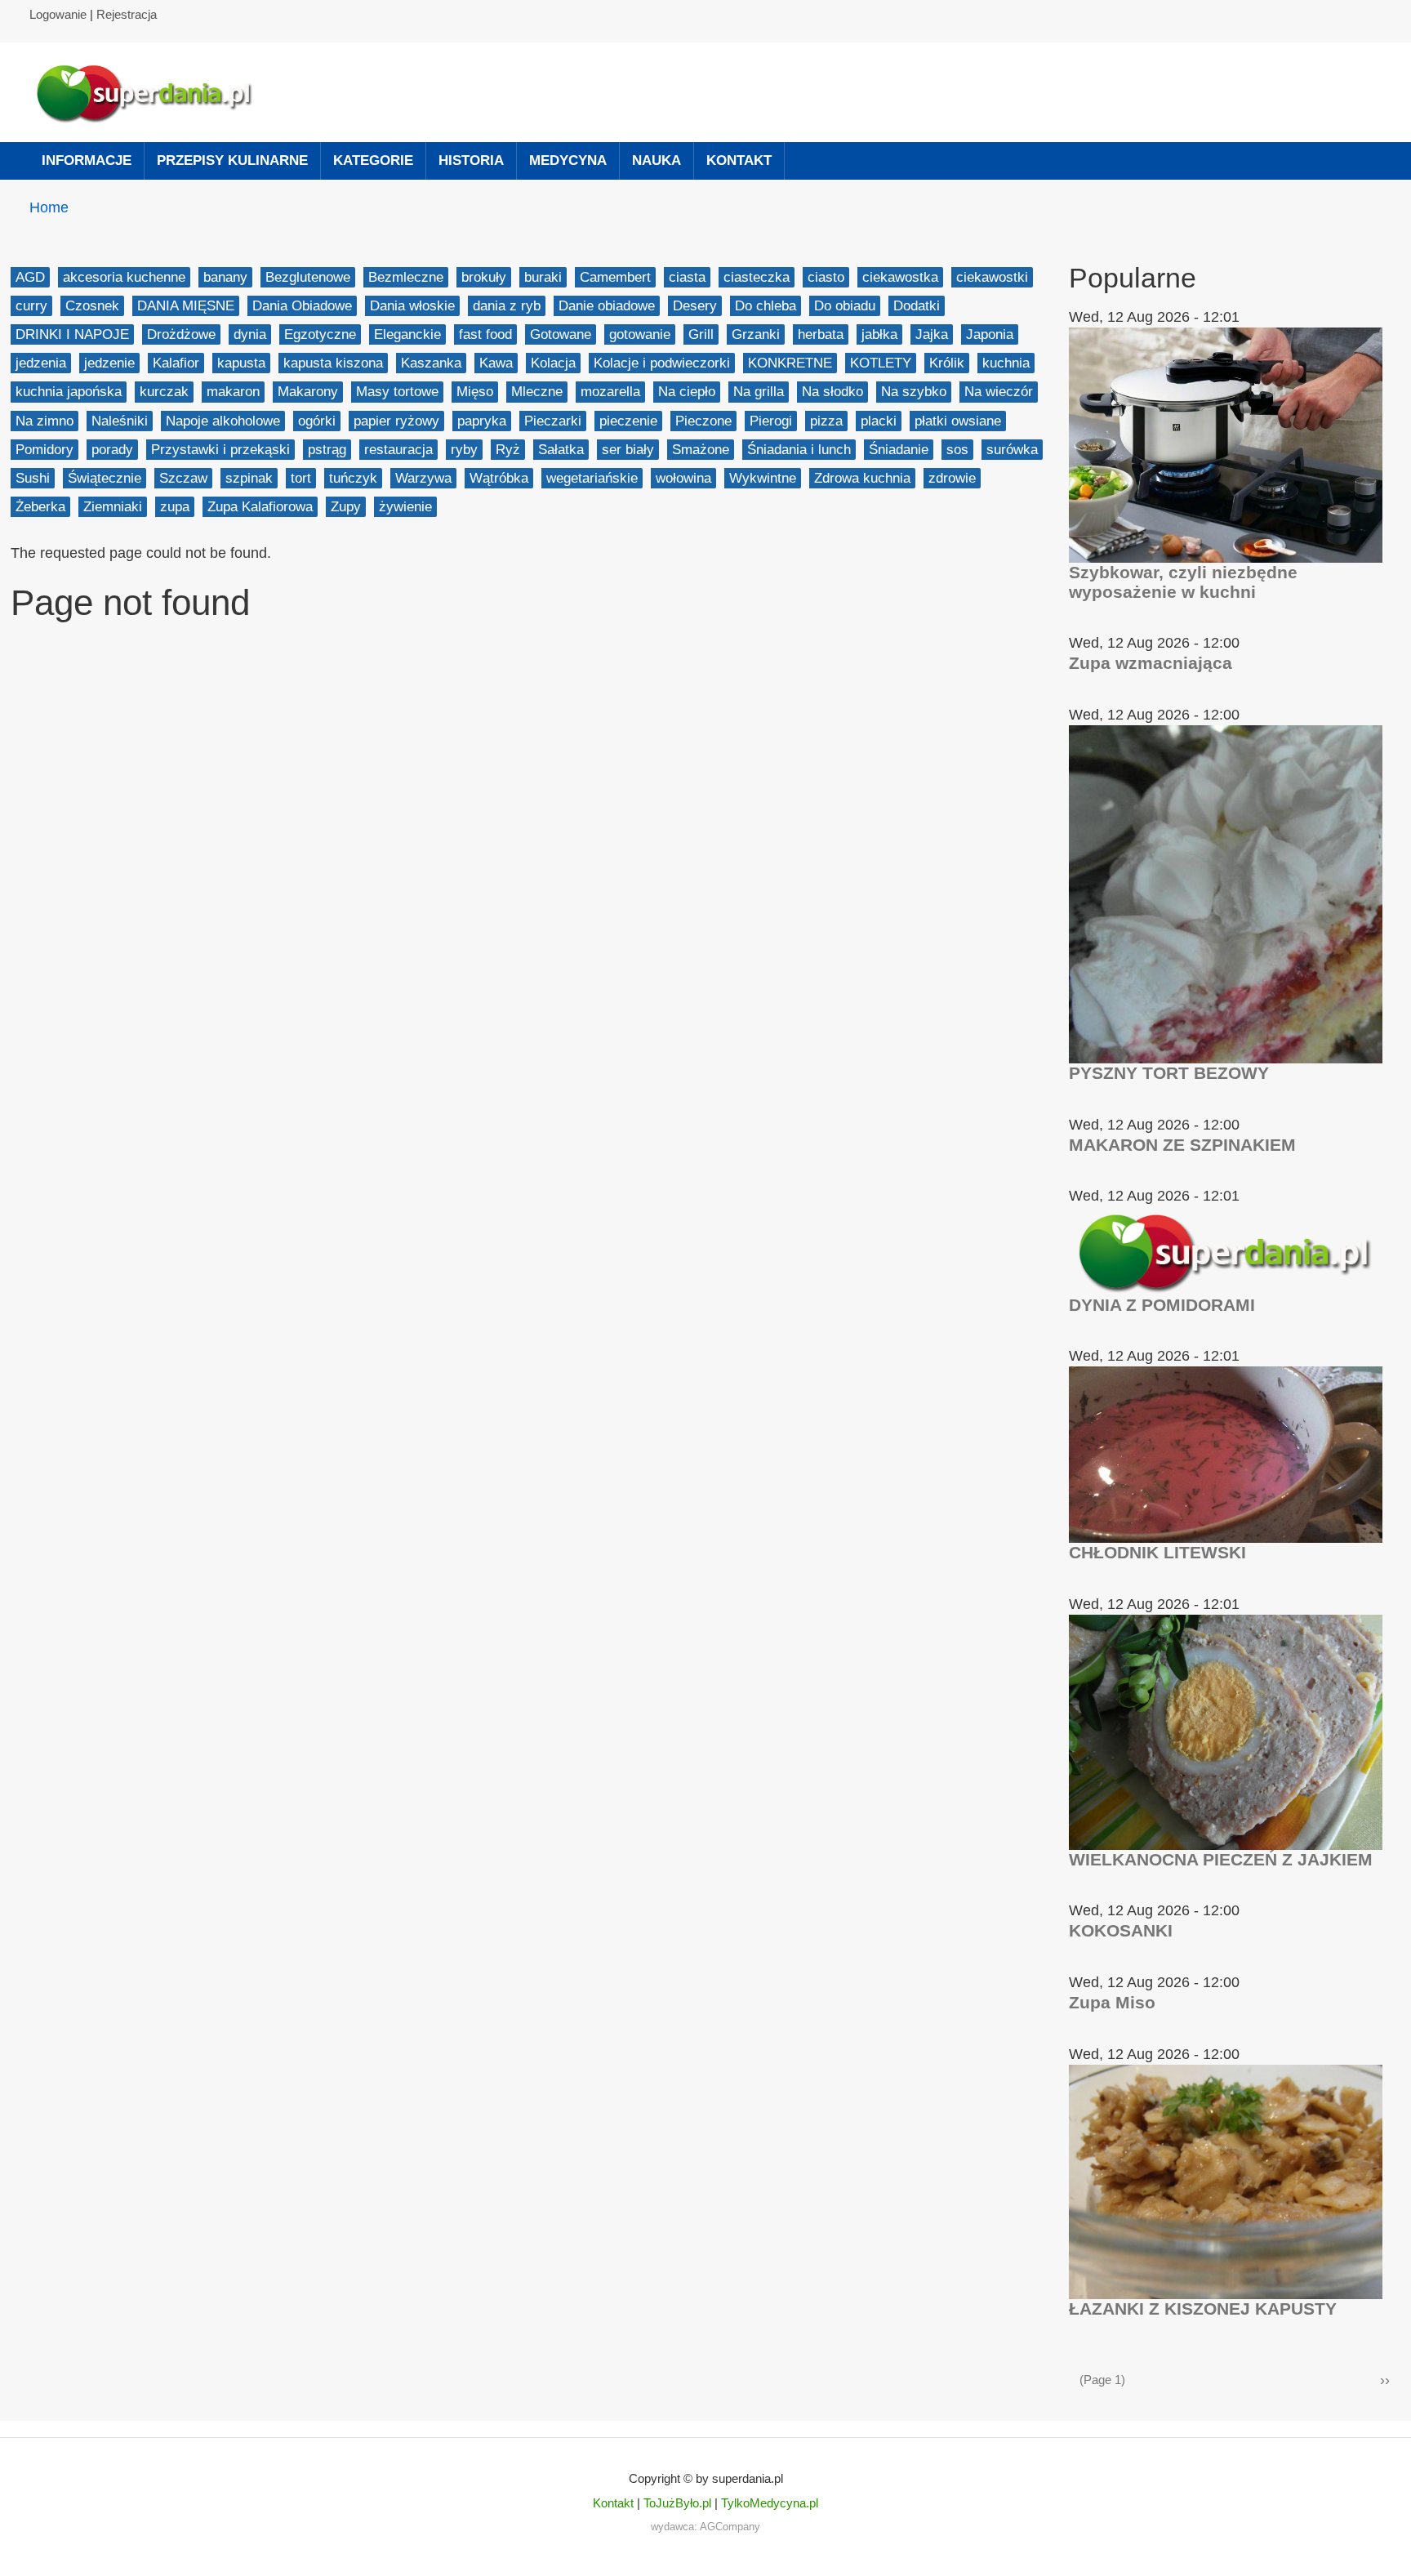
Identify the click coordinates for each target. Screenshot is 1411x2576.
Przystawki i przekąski (220, 450)
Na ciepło (687, 392)
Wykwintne (763, 478)
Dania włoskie (412, 306)
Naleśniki (120, 421)
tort (301, 478)
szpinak (249, 478)
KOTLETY (881, 363)
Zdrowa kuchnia (862, 478)
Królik (947, 363)
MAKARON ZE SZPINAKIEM (1182, 1145)
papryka (482, 421)
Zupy (346, 507)
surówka (1012, 450)
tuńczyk (353, 478)
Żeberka (40, 507)
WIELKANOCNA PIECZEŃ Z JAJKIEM (1221, 1859)
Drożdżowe (181, 334)
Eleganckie (407, 334)
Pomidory (45, 450)
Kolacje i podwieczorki (662, 363)
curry (31, 306)
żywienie (405, 507)
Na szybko (914, 392)
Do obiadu (845, 306)
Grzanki (756, 334)
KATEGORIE (373, 160)
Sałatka (561, 450)
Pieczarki (553, 421)
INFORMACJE (87, 160)
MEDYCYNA (568, 160)
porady (112, 450)
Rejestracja (127, 14)
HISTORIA (471, 160)
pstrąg (327, 450)
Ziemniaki (113, 507)
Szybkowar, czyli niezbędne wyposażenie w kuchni (1183, 582)
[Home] (152, 92)
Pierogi (771, 421)
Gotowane (561, 334)
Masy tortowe (397, 392)
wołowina (683, 478)
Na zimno (45, 421)
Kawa (496, 363)
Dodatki (917, 306)
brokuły (484, 277)
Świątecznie (105, 478)
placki (879, 421)
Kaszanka (431, 363)
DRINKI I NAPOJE (72, 334)
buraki (543, 277)
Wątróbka (499, 478)
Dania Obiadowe (302, 306)
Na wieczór (999, 392)
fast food (485, 334)
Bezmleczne (406, 277)
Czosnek (92, 306)
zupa (175, 507)
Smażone (701, 450)
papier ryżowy (396, 421)
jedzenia (41, 363)
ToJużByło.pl (677, 2503)
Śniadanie (899, 450)
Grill (701, 334)
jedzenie (109, 363)
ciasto (826, 277)
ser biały (628, 450)
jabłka (879, 334)
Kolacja (553, 363)
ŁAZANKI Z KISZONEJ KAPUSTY (1203, 2309)
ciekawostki (992, 277)
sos (957, 450)
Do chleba (766, 306)
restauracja (398, 450)
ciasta (687, 277)
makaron (233, 392)
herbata (821, 334)
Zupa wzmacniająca (1151, 663)
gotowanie (640, 334)
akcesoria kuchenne (124, 277)
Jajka (932, 334)
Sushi (33, 478)
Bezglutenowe (308, 277)
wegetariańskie (592, 478)
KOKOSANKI (1121, 1930)
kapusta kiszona (333, 363)
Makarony (308, 392)
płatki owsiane (958, 421)
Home (49, 207)
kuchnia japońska (69, 392)
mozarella (610, 392)
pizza (826, 421)
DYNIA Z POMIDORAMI (1162, 1305)
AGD (30, 277)
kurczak (164, 392)
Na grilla (759, 392)
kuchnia (1006, 363)
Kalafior (176, 363)
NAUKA (657, 160)
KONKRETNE (790, 363)
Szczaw (183, 478)
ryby (464, 450)
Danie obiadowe (607, 306)
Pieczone (703, 421)
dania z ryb (507, 306)
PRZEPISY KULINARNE (232, 160)
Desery (695, 306)
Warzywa (423, 478)
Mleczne (537, 392)
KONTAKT (739, 160)
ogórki (317, 421)
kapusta (241, 363)
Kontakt (613, 2503)
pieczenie (628, 421)
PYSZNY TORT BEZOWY (1169, 1073)
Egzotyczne (320, 334)
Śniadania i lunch (799, 450)
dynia (250, 334)
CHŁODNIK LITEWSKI (1157, 1552)
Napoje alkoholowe (223, 421)
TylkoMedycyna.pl (770, 2503)
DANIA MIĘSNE (186, 306)
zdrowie (952, 478)
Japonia (990, 334)
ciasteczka (757, 277)
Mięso (475, 392)
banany (225, 277)
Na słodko (832, 392)
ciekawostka (900, 277)
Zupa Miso (1112, 2002)
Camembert (615, 277)
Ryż (508, 450)
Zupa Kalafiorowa (260, 507)
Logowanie (58, 14)
